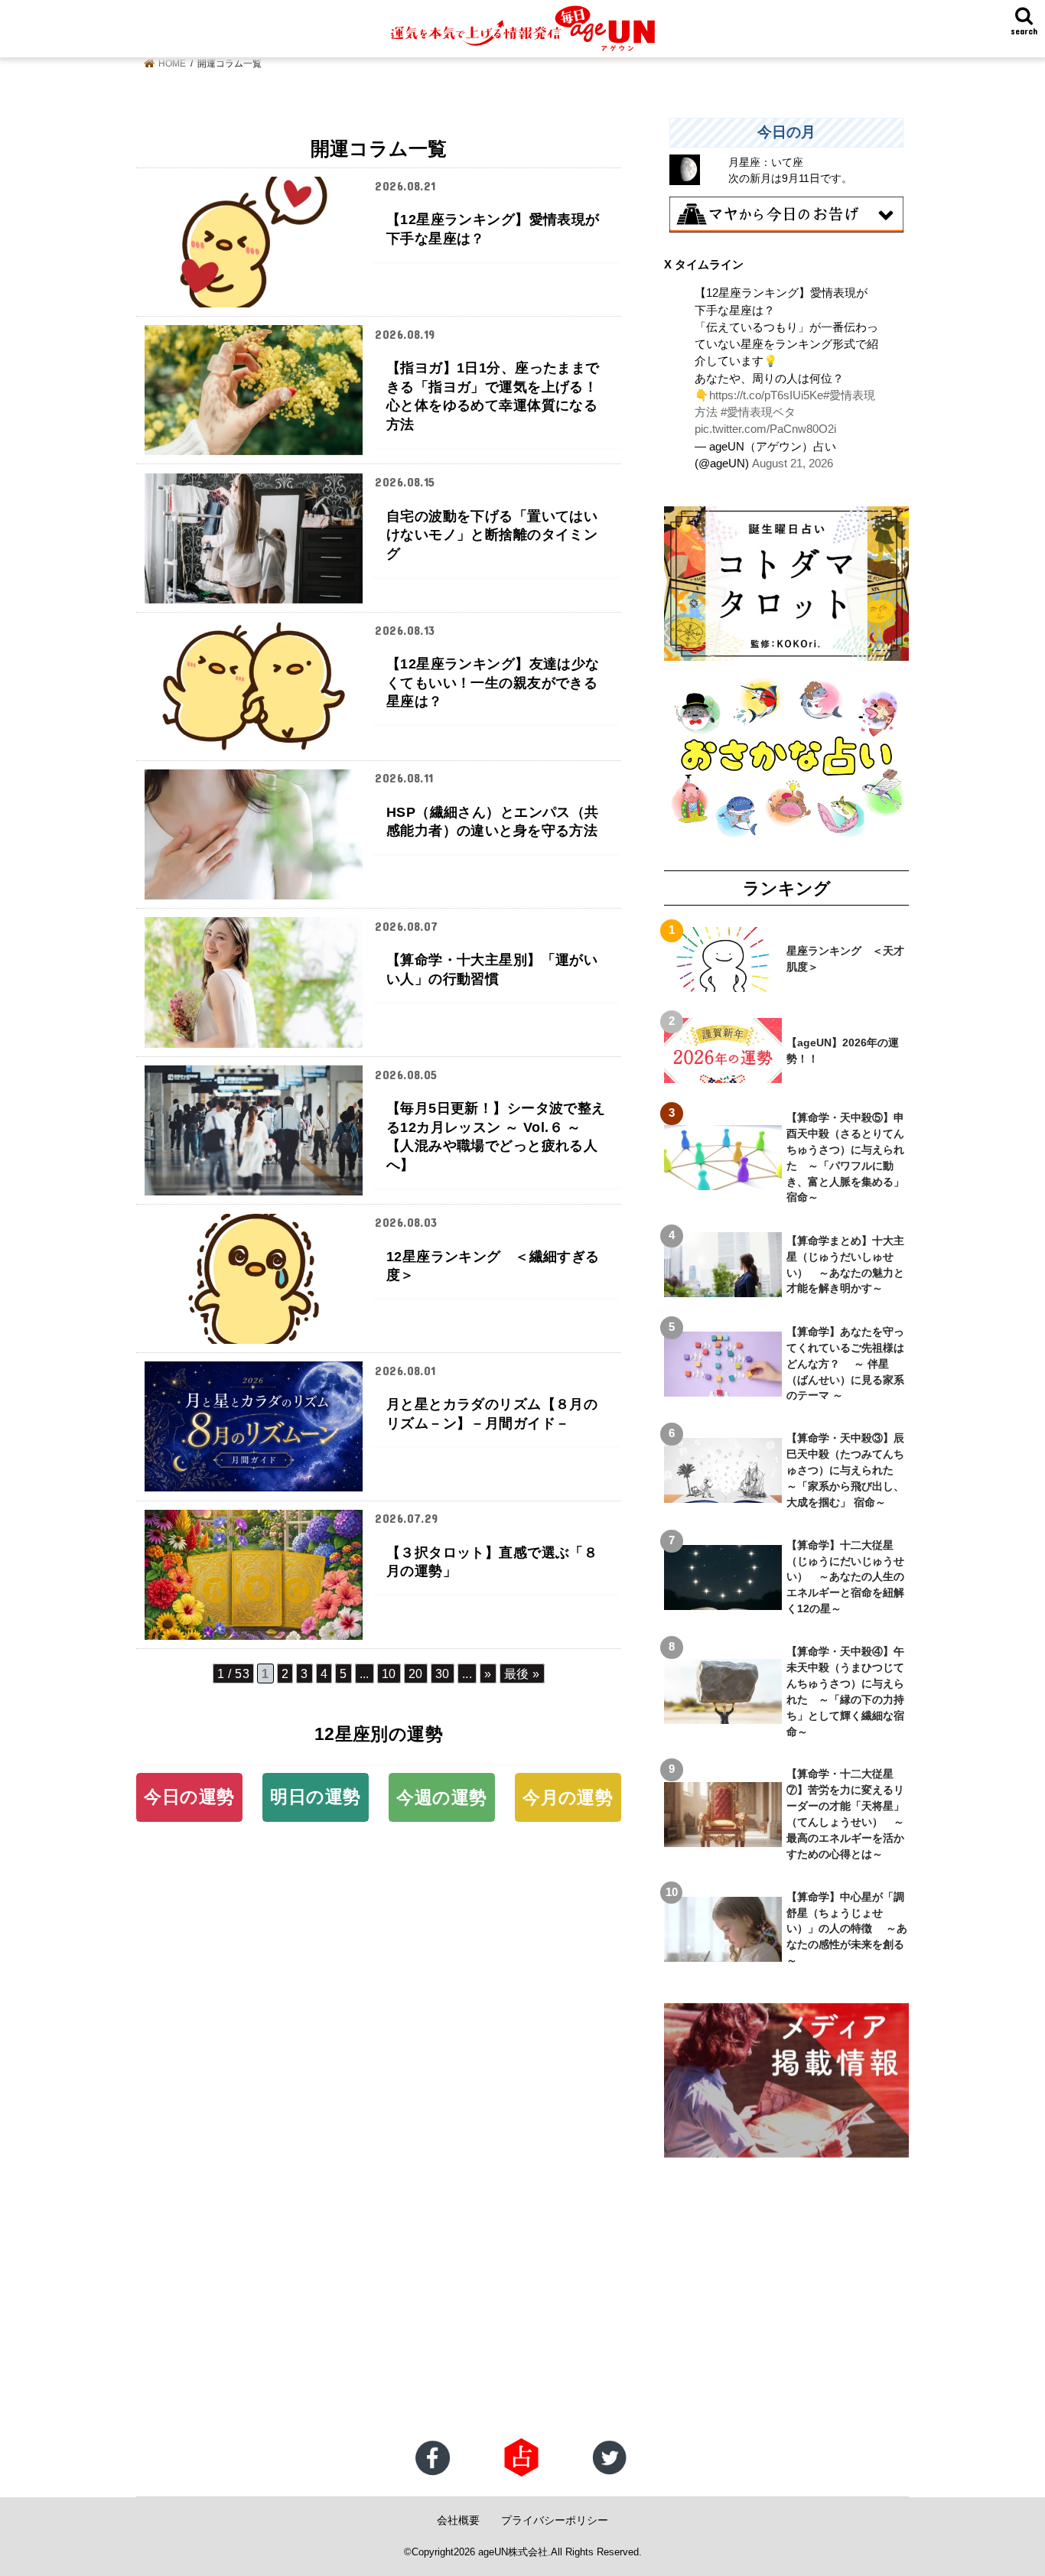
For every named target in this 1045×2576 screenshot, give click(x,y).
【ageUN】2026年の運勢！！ (843, 1051)
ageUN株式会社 (513, 2552)
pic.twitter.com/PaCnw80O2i (765, 429)
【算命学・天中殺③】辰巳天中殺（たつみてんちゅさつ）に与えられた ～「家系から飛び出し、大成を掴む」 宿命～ (845, 1470)
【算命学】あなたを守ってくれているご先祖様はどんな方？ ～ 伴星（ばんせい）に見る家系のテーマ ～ (845, 1364)
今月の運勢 (568, 1797)
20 (416, 1673)
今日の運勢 (189, 1797)
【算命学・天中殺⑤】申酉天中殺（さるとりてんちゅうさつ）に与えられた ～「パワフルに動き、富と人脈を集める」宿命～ (845, 1157)
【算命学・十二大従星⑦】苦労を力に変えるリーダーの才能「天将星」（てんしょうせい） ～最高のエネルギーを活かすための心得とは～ (845, 1813)
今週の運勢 (441, 1797)
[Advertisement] (459, 2315)
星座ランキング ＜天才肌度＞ (845, 959)
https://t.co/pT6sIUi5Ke (766, 395)
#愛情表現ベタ (758, 412)
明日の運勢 (315, 1797)
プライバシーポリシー (555, 2520)
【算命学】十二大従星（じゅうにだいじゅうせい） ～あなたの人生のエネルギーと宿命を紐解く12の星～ (845, 1577)
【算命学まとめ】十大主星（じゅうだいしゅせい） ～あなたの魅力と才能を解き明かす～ (845, 1265)
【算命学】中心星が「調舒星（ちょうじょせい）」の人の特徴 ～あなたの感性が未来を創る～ (847, 1929)
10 (389, 1673)
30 (443, 1673)
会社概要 (458, 2520)
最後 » (522, 1673)
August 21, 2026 (793, 463)
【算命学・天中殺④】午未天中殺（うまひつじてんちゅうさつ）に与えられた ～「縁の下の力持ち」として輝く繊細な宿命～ (845, 1691)
